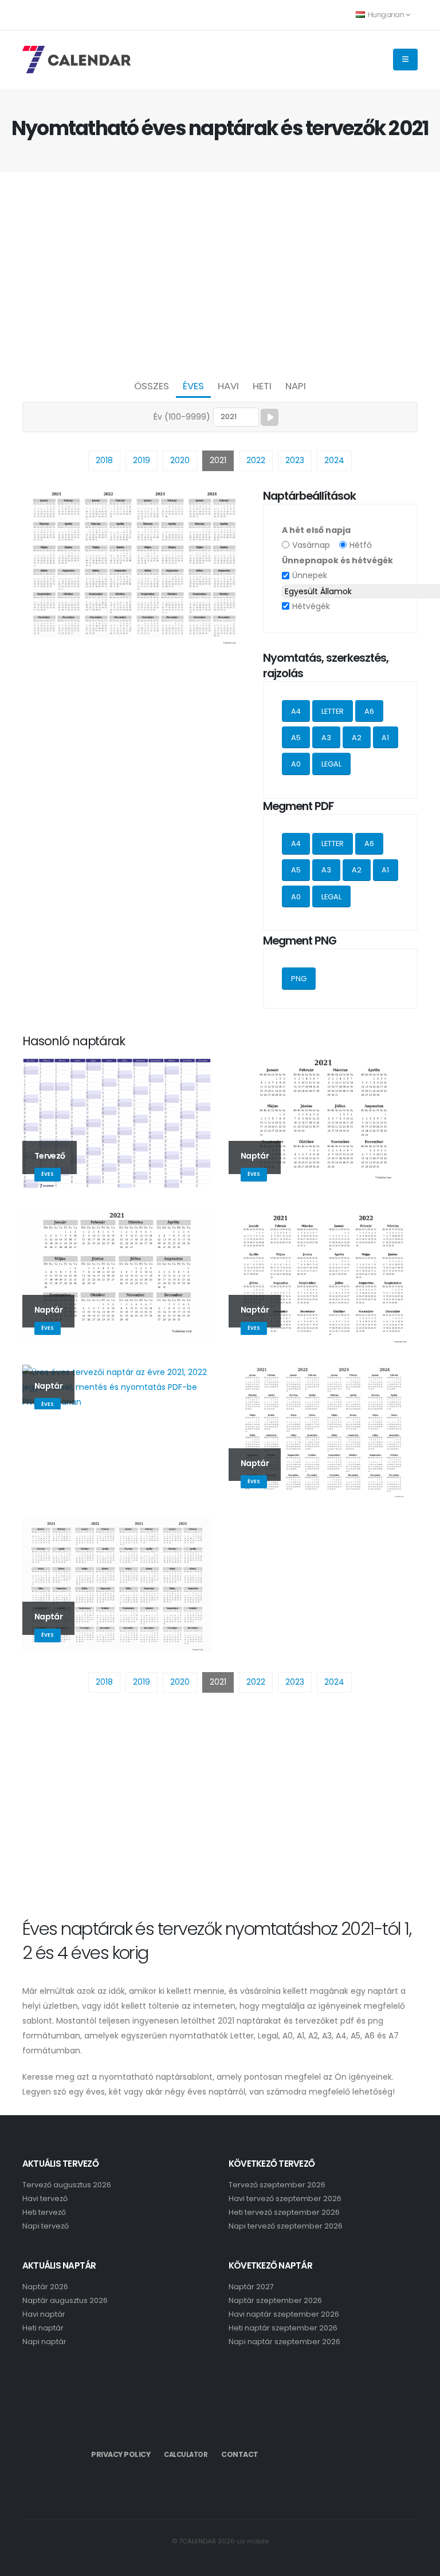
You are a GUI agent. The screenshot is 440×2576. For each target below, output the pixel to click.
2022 (256, 460)
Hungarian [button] (386, 15)
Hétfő (361, 545)
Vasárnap (311, 545)
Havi (228, 386)
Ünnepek (310, 575)
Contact (240, 2454)
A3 (326, 738)
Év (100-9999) (182, 417)
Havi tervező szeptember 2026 (285, 2198)
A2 (357, 738)
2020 (180, 460)
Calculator (186, 2455)
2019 (142, 460)
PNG (299, 979)
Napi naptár (44, 2342)
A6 (369, 711)
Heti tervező (44, 2212)
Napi (296, 386)
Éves (193, 386)
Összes (152, 386)
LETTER (333, 711)
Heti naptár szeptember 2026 (283, 2328)
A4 (296, 711)
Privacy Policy (121, 2454)
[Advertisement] (220, 272)
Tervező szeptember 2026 (277, 2185)
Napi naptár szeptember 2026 (284, 2342)
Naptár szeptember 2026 (275, 2300)
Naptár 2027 (251, 2287)
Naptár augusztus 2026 (65, 2300)
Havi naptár (44, 2314)
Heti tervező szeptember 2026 (284, 2212)
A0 (296, 764)
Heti (262, 386)
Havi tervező (45, 2198)
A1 (385, 738)
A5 (296, 738)
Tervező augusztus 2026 (67, 2185)
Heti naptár (43, 2328)
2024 (334, 460)
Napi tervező (46, 2226)
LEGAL (331, 764)
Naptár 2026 (45, 2287)
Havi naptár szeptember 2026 (284, 2314)
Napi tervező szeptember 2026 (286, 2226)
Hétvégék (311, 606)
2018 (104, 460)
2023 (295, 460)
